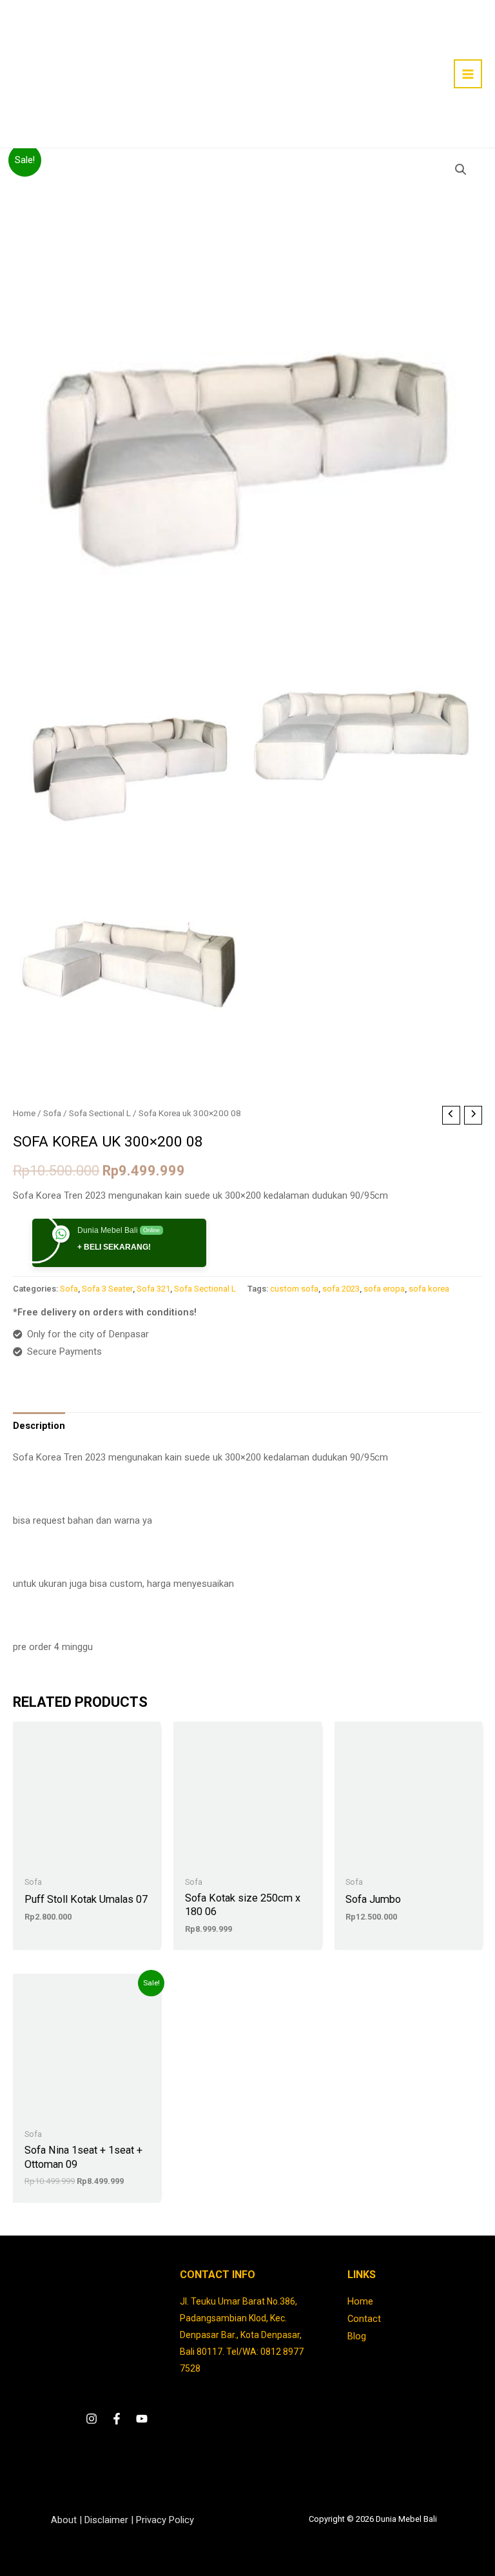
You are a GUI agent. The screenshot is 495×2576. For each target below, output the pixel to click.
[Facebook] (117, 2419)
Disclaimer (106, 2520)
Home (24, 1113)
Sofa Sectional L (100, 1113)
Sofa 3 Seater (107, 1289)
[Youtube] (142, 2419)
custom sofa (294, 1289)
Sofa (52, 1113)
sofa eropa (384, 1289)
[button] (461, 170)
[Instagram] (92, 2419)
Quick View (87, 1859)
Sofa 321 (153, 1289)
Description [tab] (39, 1426)
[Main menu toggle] (468, 74)
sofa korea (429, 1289)
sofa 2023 (341, 1289)
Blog (357, 2336)
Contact (364, 2319)
